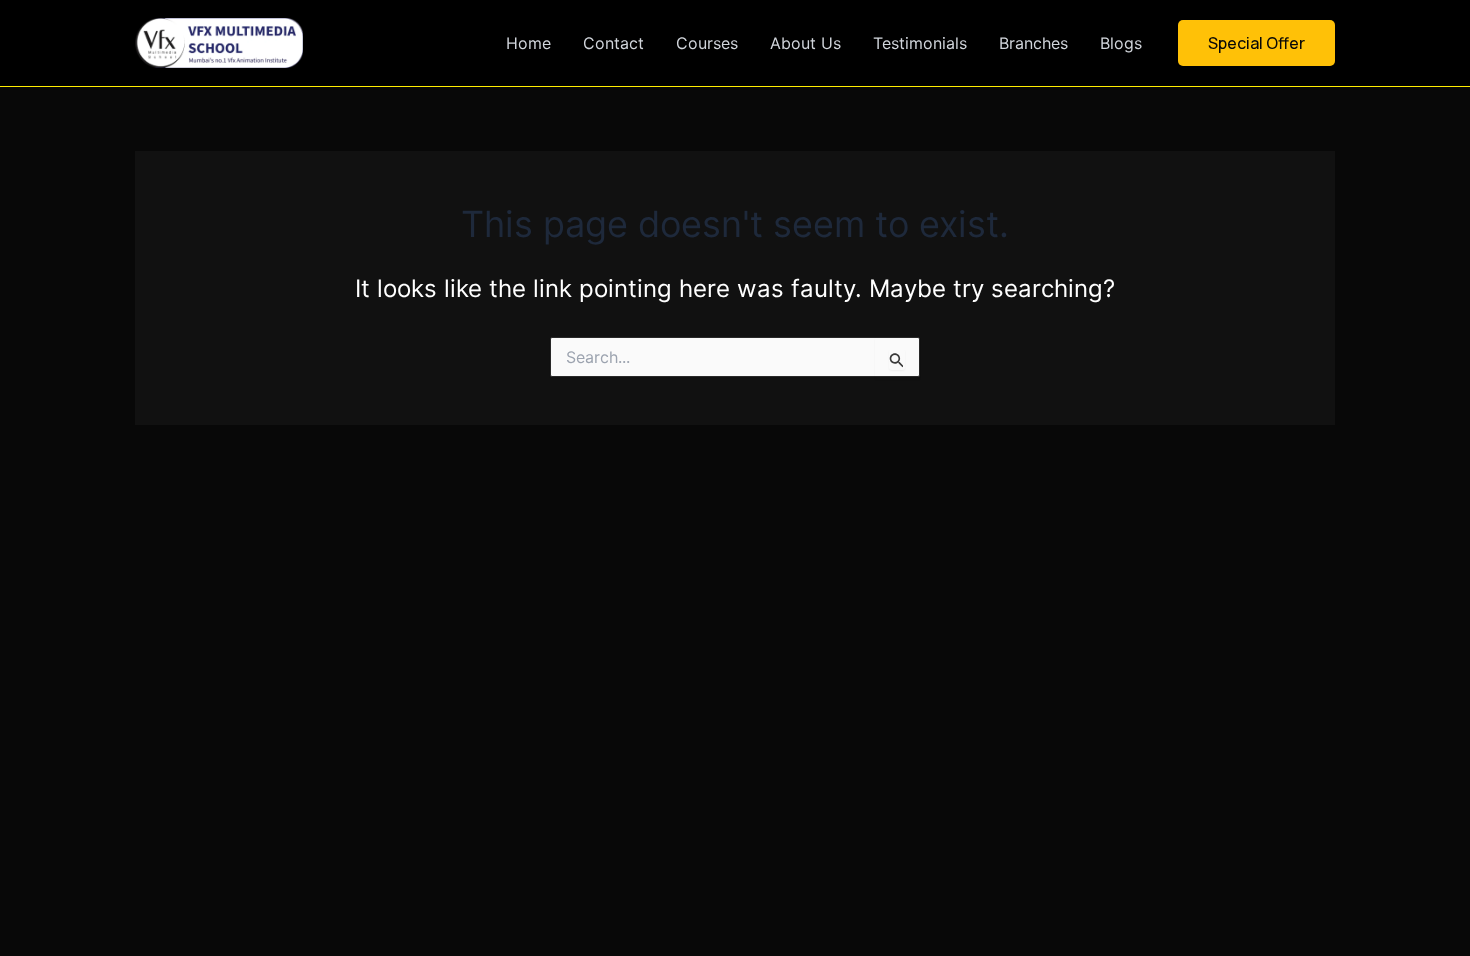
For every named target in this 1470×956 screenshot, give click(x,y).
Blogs (1121, 43)
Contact (613, 43)
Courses (707, 43)
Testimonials (920, 43)
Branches (1033, 43)
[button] (1256, 43)
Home (528, 43)
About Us (805, 43)
